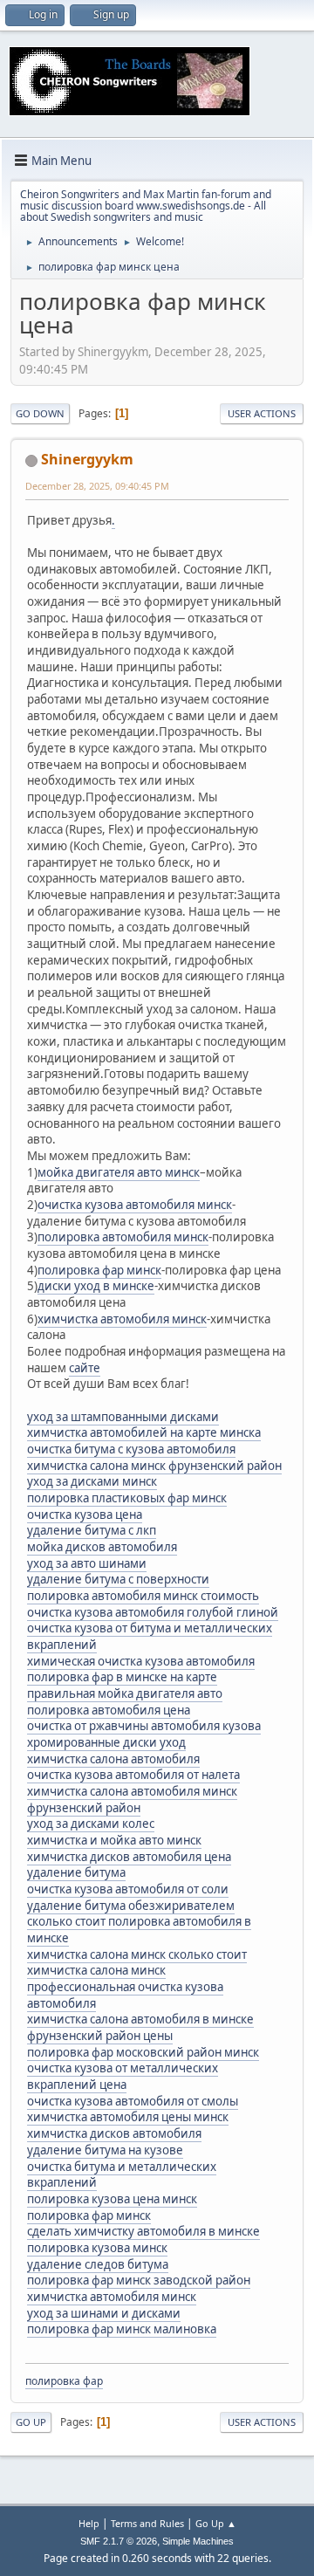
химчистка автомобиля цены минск (128, 2117)
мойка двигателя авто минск (119, 1172)
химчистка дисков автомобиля (114, 2133)
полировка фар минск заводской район (139, 2280)
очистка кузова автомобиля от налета (133, 1775)
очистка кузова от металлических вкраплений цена (123, 2076)
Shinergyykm (87, 459)
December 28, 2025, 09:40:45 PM (97, 486)
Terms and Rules (147, 2523)
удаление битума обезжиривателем (131, 1906)
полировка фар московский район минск (143, 2052)
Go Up (31, 2422)
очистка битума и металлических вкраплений (122, 2175)
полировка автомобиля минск (123, 1237)
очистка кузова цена (85, 1515)
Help (89, 2523)
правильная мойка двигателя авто (125, 1693)
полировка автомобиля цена (109, 1710)
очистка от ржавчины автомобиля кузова (144, 1726)
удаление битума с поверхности (118, 1579)
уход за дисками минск (92, 1481)
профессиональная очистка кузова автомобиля (125, 1995)
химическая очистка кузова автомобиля (141, 1661)
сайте (85, 1368)
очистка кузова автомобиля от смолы (133, 2101)
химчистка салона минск (96, 1970)
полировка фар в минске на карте (122, 1677)
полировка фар (64, 2381)
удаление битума (76, 1872)
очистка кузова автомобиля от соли (128, 1889)
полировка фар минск (99, 1270)
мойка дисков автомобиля (102, 1547)
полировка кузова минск (97, 2248)
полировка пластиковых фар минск (127, 1498)
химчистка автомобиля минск (122, 1319)
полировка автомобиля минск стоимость (143, 1596)
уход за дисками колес (91, 1824)
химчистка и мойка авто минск (114, 1840)
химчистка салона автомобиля (113, 1759)
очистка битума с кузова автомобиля (131, 1449)
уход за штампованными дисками (123, 1417)
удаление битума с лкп (92, 1530)
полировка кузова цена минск (112, 2199)
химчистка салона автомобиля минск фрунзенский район (132, 1800)
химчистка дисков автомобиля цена (129, 1857)
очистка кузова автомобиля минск (135, 1205)
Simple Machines (198, 2541)
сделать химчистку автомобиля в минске (143, 2231)
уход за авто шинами (87, 1563)
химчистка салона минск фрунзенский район (154, 1466)
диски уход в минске (96, 1286)
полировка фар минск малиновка (122, 2329)
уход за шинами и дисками (104, 2313)
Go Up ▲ (216, 2523)
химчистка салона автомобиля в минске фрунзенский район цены (140, 2027)
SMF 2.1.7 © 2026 (119, 2541)
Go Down (40, 413)
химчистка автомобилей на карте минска (144, 1432)
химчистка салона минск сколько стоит (137, 1954)
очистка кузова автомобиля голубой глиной (153, 1612)
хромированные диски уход (106, 1742)
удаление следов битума (98, 2264)
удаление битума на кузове (105, 2150)
